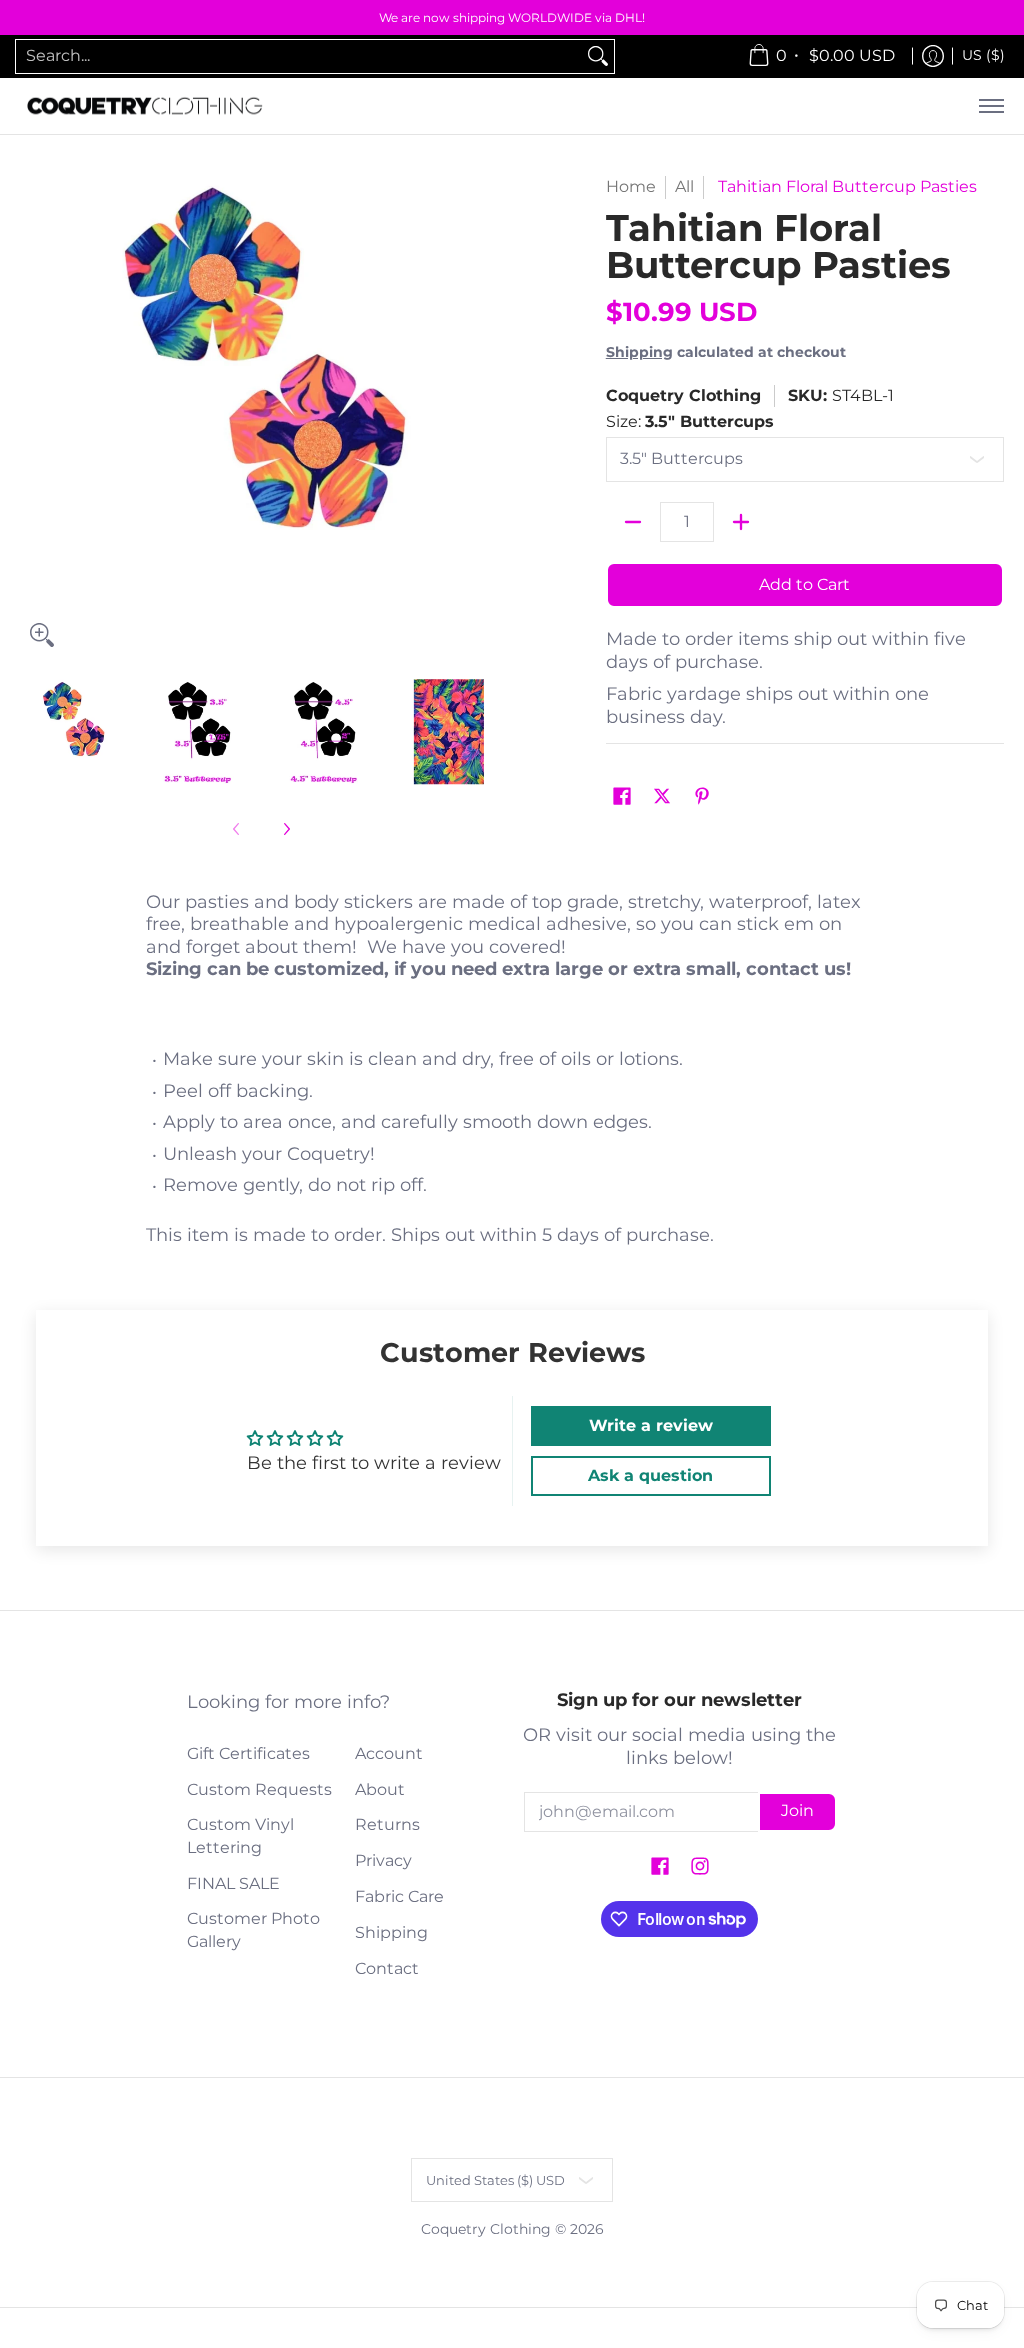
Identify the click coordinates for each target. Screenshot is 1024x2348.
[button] (622, 797)
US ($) (983, 55)
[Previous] (34, 416)
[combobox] (299, 56)
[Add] (741, 522)
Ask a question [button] (650, 1475)
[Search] (598, 56)
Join (797, 1810)
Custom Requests (259, 1789)
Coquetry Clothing (683, 395)
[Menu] (990, 106)
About (380, 1789)
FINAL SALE (233, 1883)
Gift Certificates (248, 1753)
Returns (387, 1824)
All (684, 186)
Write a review (651, 1425)
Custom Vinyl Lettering (240, 1836)
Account (389, 1753)
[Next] (488, 416)
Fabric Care (399, 1896)
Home (631, 186)
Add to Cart (804, 584)
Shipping (639, 352)
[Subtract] (633, 522)
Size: (690, 421)
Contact (387, 1968)
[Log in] (933, 56)
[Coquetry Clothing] (145, 106)
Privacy (383, 1860)
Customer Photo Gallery (253, 1930)
